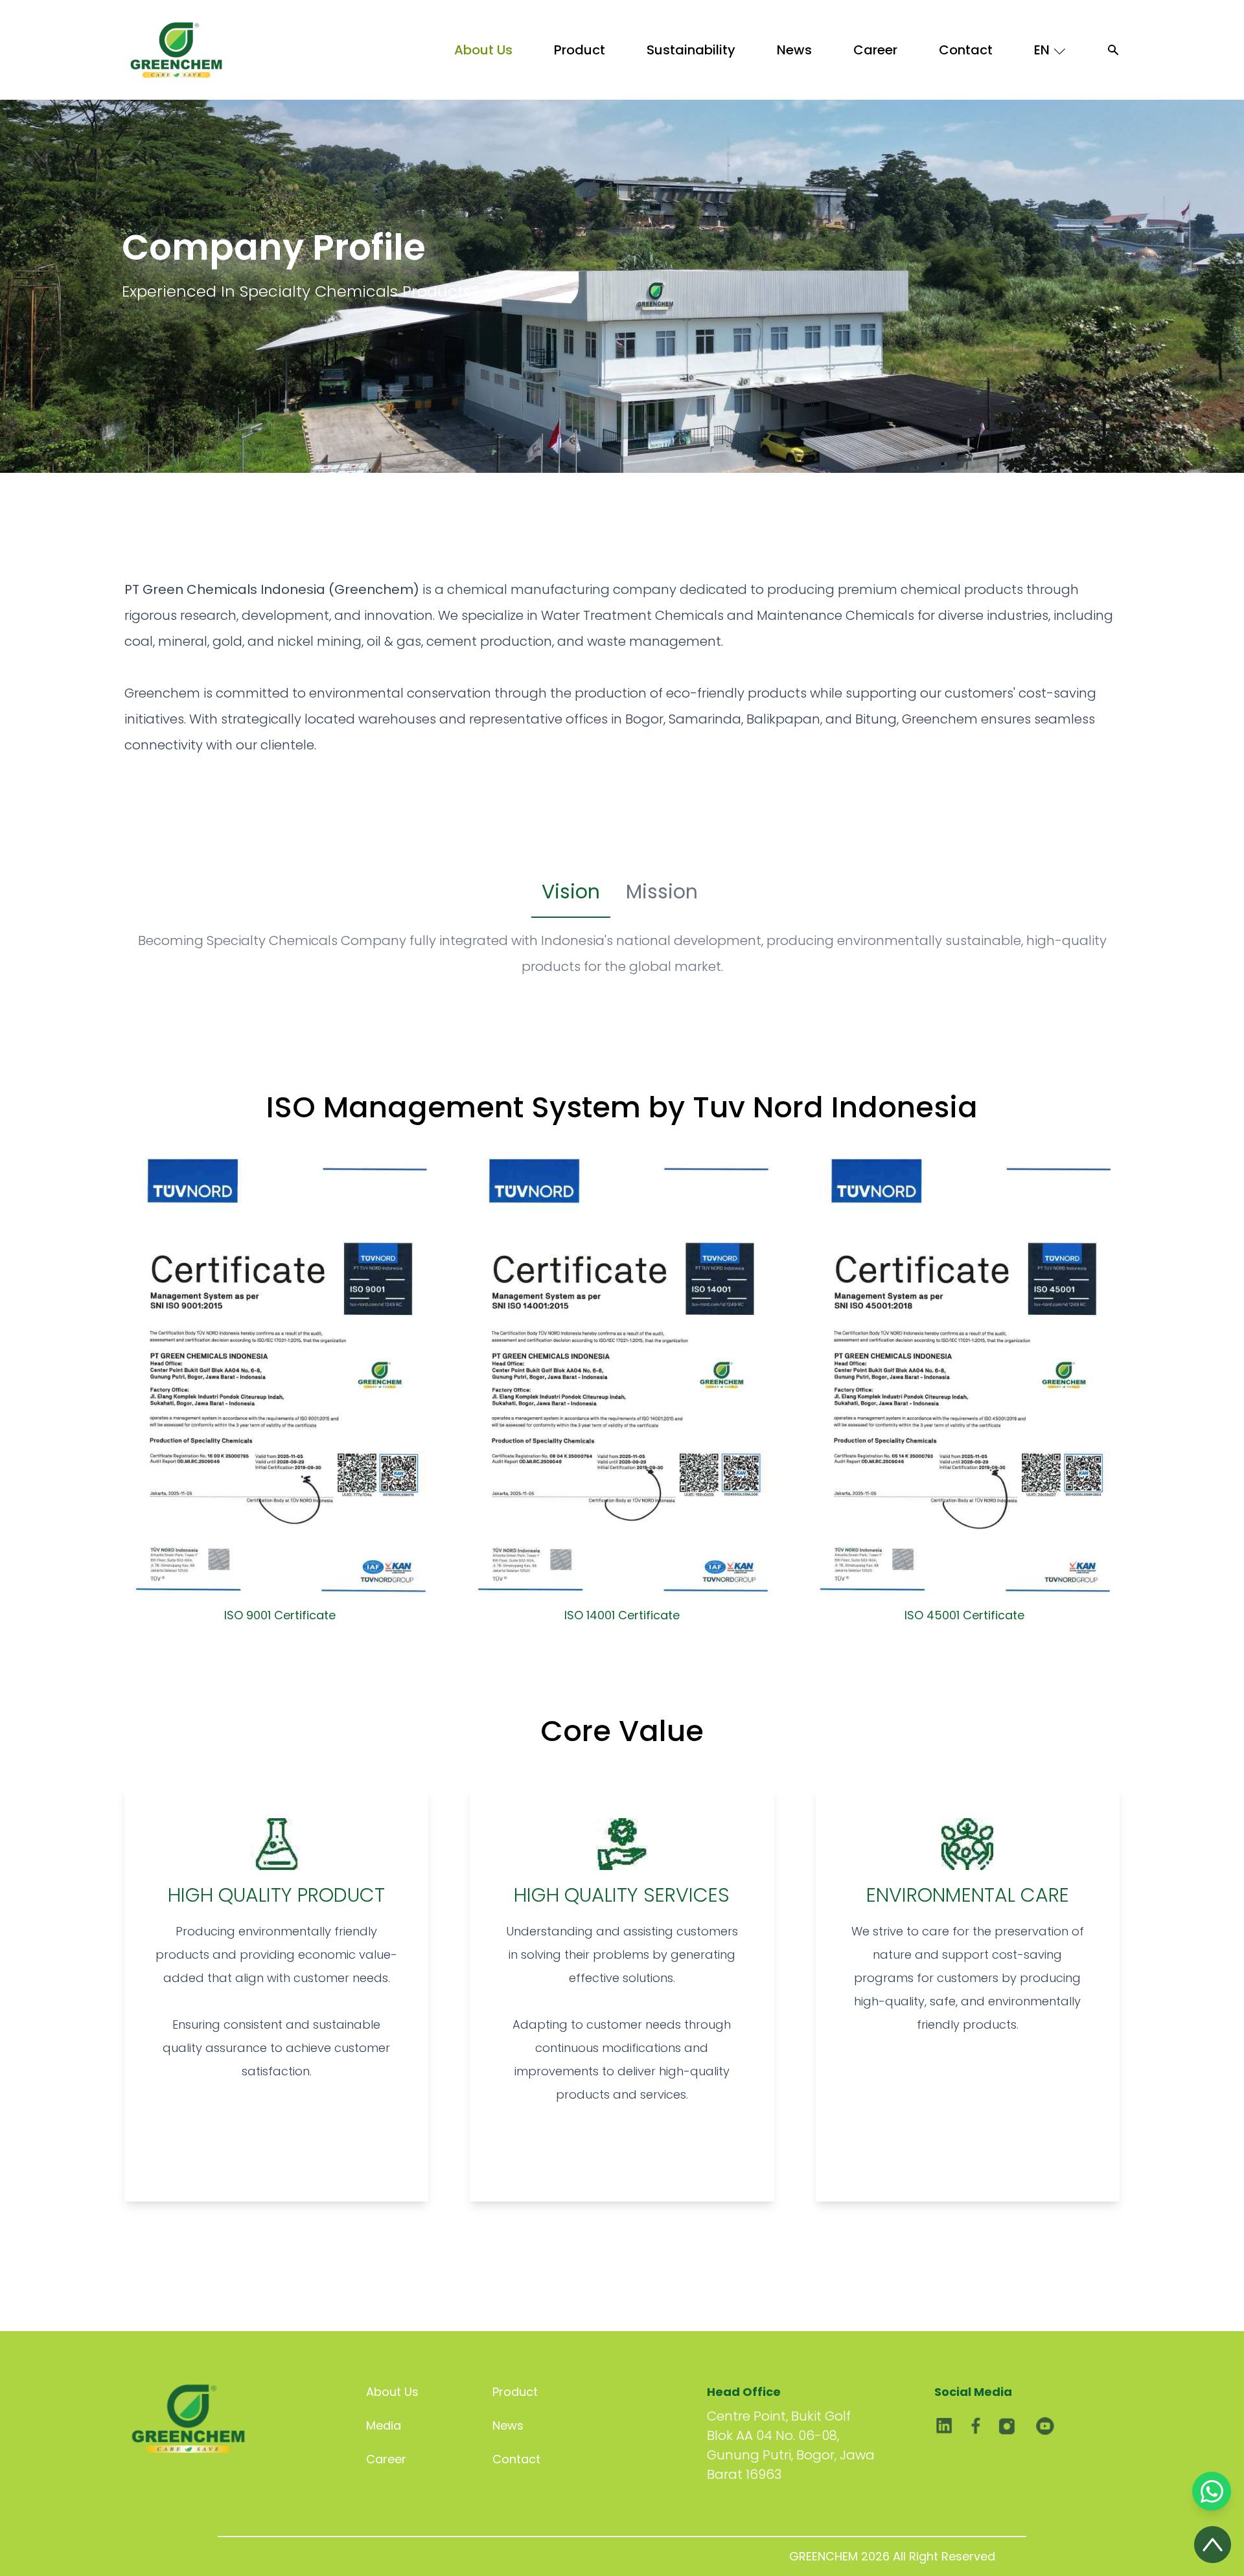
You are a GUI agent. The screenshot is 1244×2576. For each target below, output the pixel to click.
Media (384, 2425)
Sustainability (691, 50)
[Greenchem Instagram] (1007, 2431)
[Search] (1113, 50)
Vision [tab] (571, 892)
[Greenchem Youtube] (1042, 2431)
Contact (966, 50)
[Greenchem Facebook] (976, 2431)
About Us (483, 50)
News (794, 50)
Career (875, 50)
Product (580, 50)
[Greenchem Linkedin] (944, 2431)
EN (1042, 50)
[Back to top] (1213, 2545)
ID (1050, 79)
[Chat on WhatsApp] (1212, 2491)
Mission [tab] (662, 892)
